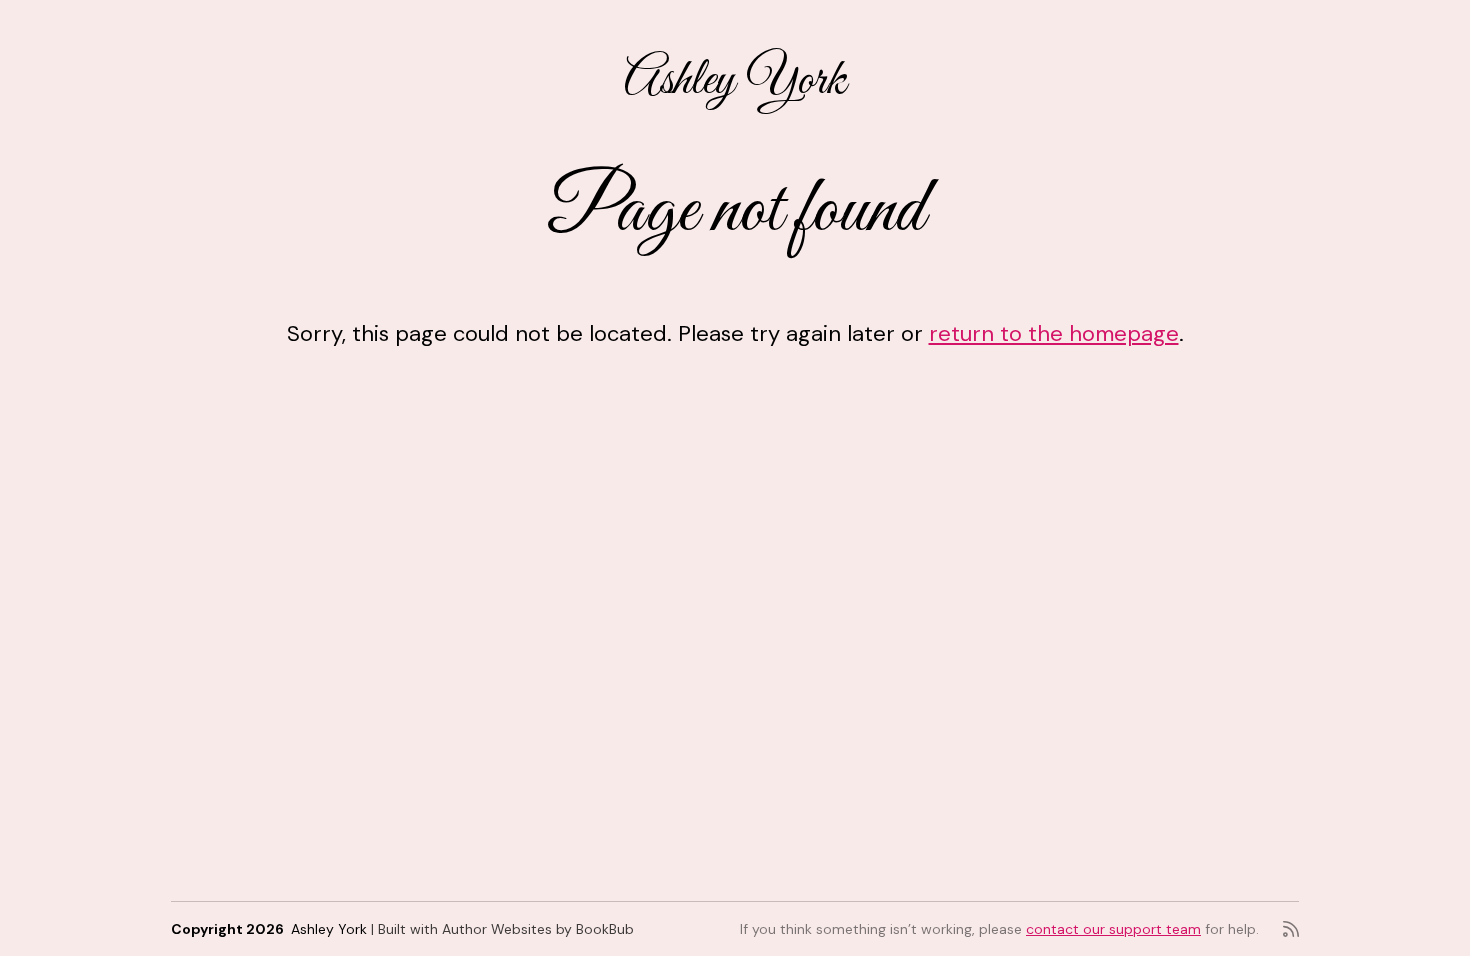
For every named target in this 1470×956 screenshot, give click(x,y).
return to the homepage (1054, 333)
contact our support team (1113, 929)
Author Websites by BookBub (538, 929)
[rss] (1291, 929)
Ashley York (735, 81)
